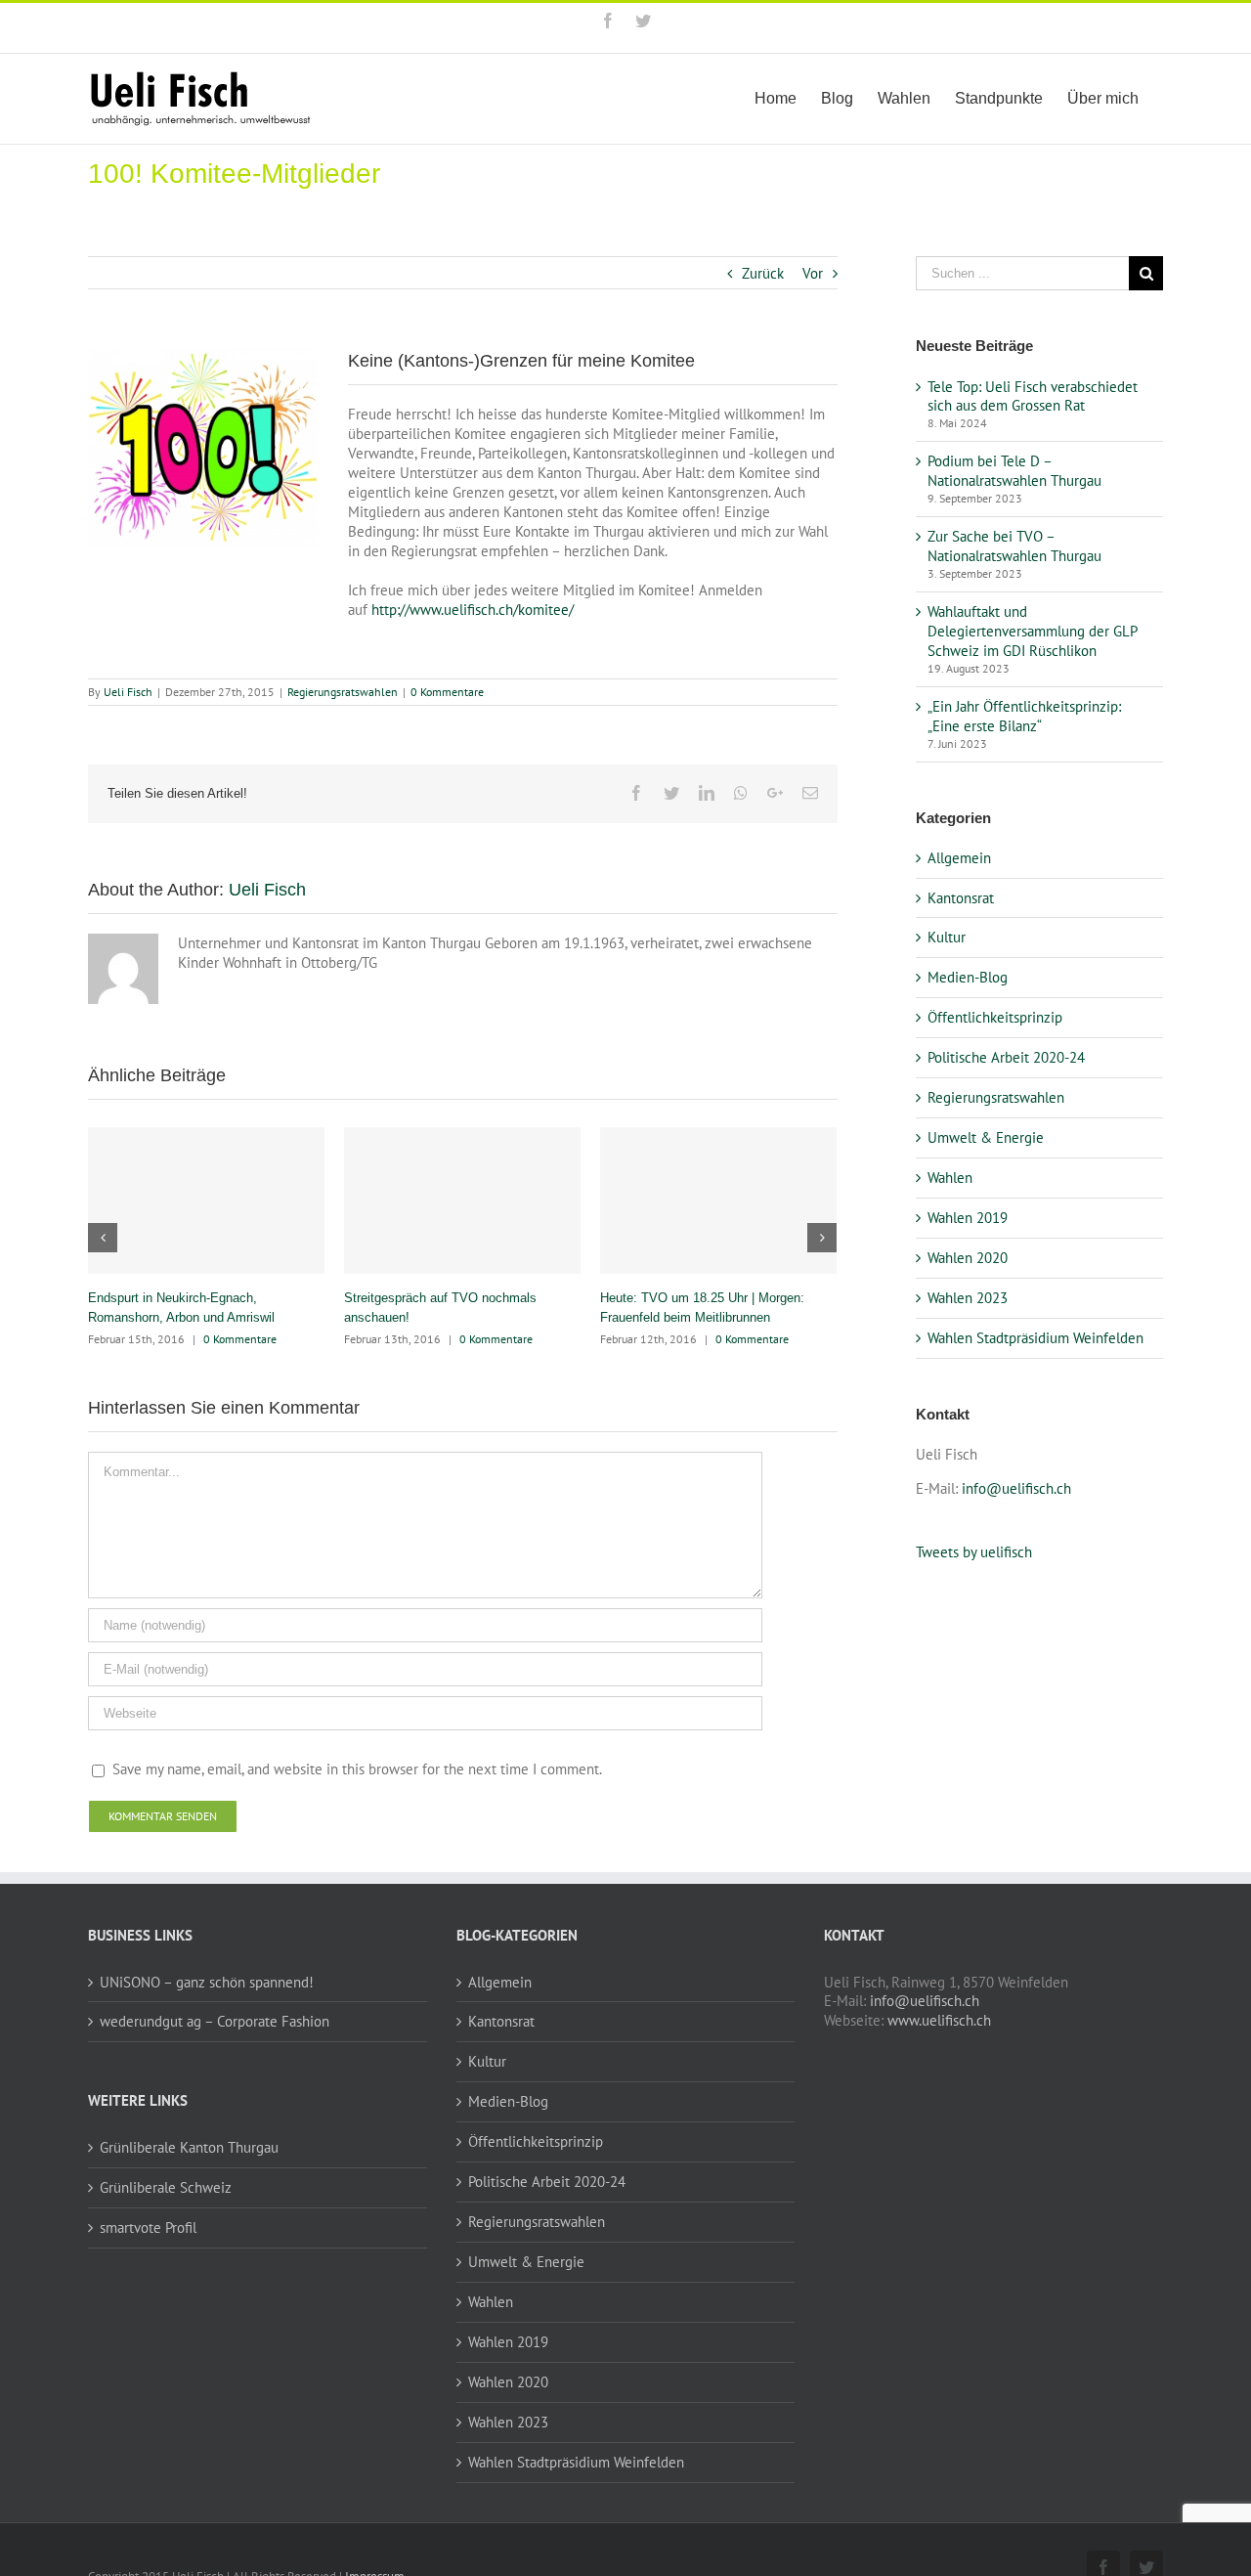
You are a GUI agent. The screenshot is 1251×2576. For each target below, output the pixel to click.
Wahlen (950, 1178)
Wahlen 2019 (968, 1218)
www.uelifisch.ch (939, 2020)
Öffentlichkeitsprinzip (995, 1017)
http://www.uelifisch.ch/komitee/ (473, 610)
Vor (813, 273)
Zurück (763, 273)
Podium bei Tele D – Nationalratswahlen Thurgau (1014, 471)
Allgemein (959, 858)
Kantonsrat (961, 898)
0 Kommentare (447, 692)
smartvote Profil (148, 2227)
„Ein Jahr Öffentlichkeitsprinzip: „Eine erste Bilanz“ (1024, 716)
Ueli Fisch (128, 692)
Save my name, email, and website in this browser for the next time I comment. (357, 1769)
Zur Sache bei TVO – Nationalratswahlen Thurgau (1014, 546)
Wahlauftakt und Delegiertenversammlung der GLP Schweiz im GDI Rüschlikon (1032, 631)
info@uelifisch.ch (1016, 1488)
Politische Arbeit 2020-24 (1006, 1057)
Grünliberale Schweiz (166, 2187)
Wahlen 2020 (968, 1258)
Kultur (947, 937)
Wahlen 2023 (968, 1298)
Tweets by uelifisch (974, 1552)
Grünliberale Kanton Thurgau (189, 2147)
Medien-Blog (968, 977)
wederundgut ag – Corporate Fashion (215, 2021)
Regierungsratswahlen (343, 692)
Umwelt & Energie (986, 1137)
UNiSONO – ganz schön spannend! (207, 1982)
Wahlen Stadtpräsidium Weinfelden (1035, 1338)
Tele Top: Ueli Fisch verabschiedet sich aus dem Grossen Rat (1033, 396)
